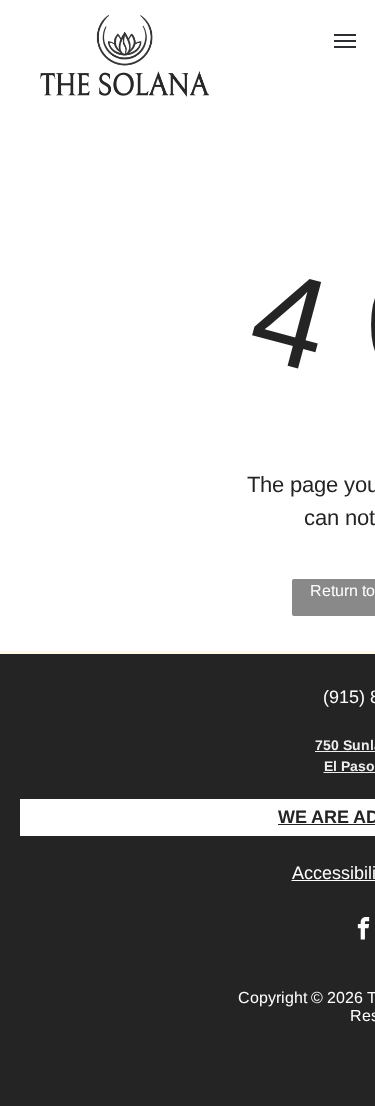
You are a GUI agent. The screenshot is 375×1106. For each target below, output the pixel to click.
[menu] (345, 41)
